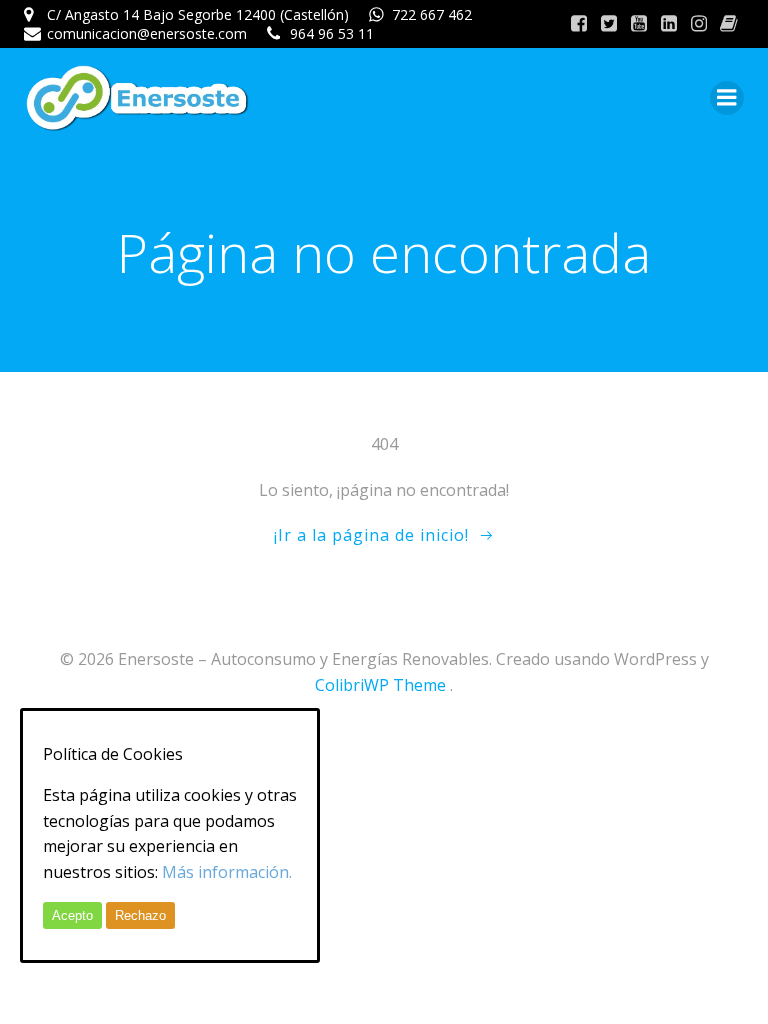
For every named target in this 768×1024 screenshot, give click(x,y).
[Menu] (727, 98)
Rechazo (140, 915)
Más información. (227, 872)
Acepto (72, 915)
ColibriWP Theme (380, 685)
